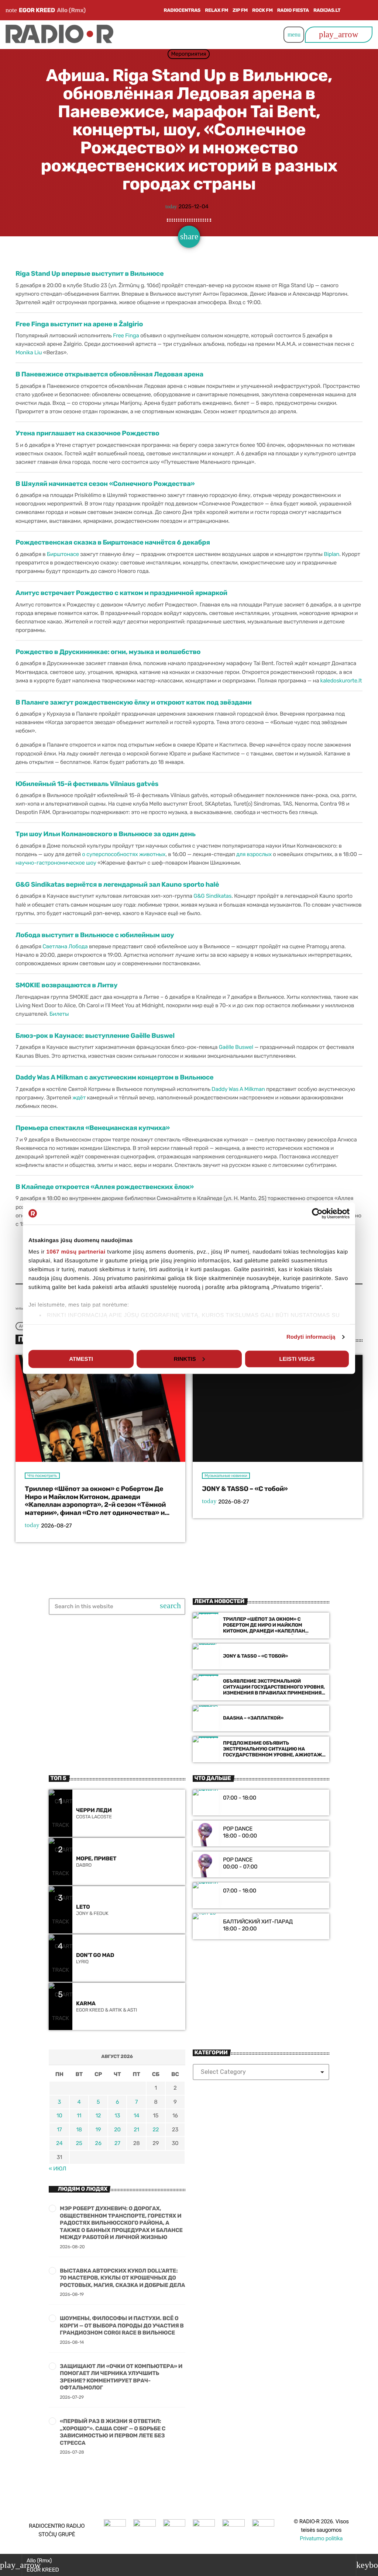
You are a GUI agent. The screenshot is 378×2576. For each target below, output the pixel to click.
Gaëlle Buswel (236, 1047)
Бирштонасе (63, 554)
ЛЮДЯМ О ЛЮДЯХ (83, 2189)
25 (79, 2143)
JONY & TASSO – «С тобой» (245, 1489)
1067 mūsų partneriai (76, 1252)
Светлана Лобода (65, 946)
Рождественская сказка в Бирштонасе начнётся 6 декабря (113, 542)
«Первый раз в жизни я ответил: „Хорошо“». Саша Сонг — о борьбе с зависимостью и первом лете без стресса (113, 2432)
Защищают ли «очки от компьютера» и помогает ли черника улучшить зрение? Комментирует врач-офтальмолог (121, 2377)
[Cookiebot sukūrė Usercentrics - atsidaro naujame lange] (317, 1213)
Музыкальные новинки (226, 1476)
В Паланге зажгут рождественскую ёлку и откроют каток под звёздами (133, 702)
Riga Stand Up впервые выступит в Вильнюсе (90, 274)
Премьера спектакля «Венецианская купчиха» (93, 1128)
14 (136, 2116)
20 (117, 2130)
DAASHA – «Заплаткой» (253, 1718)
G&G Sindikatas (212, 896)
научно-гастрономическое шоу (56, 863)
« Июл (57, 2169)
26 (98, 2143)
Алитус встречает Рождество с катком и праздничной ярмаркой (121, 593)
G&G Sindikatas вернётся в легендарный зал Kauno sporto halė (117, 884)
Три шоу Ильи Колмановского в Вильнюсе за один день (106, 834)
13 (117, 2116)
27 (117, 2143)
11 (79, 2116)
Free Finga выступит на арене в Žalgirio (79, 324)
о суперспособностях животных (124, 854)
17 (59, 2130)
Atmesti (81, 1359)
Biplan (331, 554)
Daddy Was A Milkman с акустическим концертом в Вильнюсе (114, 1077)
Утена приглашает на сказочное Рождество (87, 433)
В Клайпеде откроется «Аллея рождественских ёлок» (105, 1187)
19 (98, 2130)
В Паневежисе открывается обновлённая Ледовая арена (109, 374)
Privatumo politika (321, 2538)
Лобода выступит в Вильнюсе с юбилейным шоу (95, 935)
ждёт (79, 1098)
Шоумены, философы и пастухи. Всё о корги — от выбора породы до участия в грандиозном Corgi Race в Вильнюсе (122, 2325)
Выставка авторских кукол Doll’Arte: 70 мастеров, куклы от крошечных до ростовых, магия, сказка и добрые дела (122, 2278)
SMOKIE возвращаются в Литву (66, 985)
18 (79, 2130)
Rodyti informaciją (311, 1337)
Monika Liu (29, 352)
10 (59, 2116)
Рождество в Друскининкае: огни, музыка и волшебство (108, 652)
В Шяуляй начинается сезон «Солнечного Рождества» (105, 484)
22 (156, 2130)
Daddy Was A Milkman (238, 1089)
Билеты (59, 1014)
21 (136, 2130)
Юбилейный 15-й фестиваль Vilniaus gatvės (87, 784)
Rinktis (185, 1359)
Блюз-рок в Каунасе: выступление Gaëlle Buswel (95, 1036)
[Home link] (59, 35)
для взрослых (254, 854)
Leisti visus (297, 1359)
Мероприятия (188, 54)
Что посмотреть (42, 1476)
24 (59, 2143)
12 (98, 2116)
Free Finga (126, 336)
